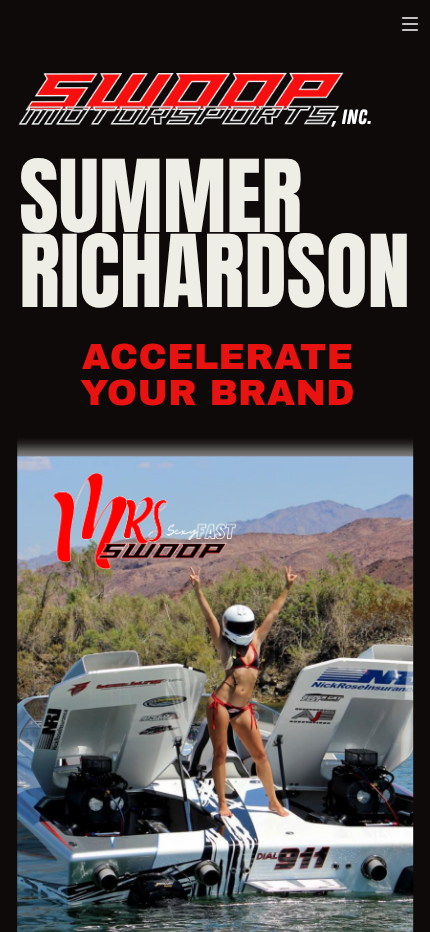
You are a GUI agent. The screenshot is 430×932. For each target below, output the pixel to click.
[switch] (410, 24)
